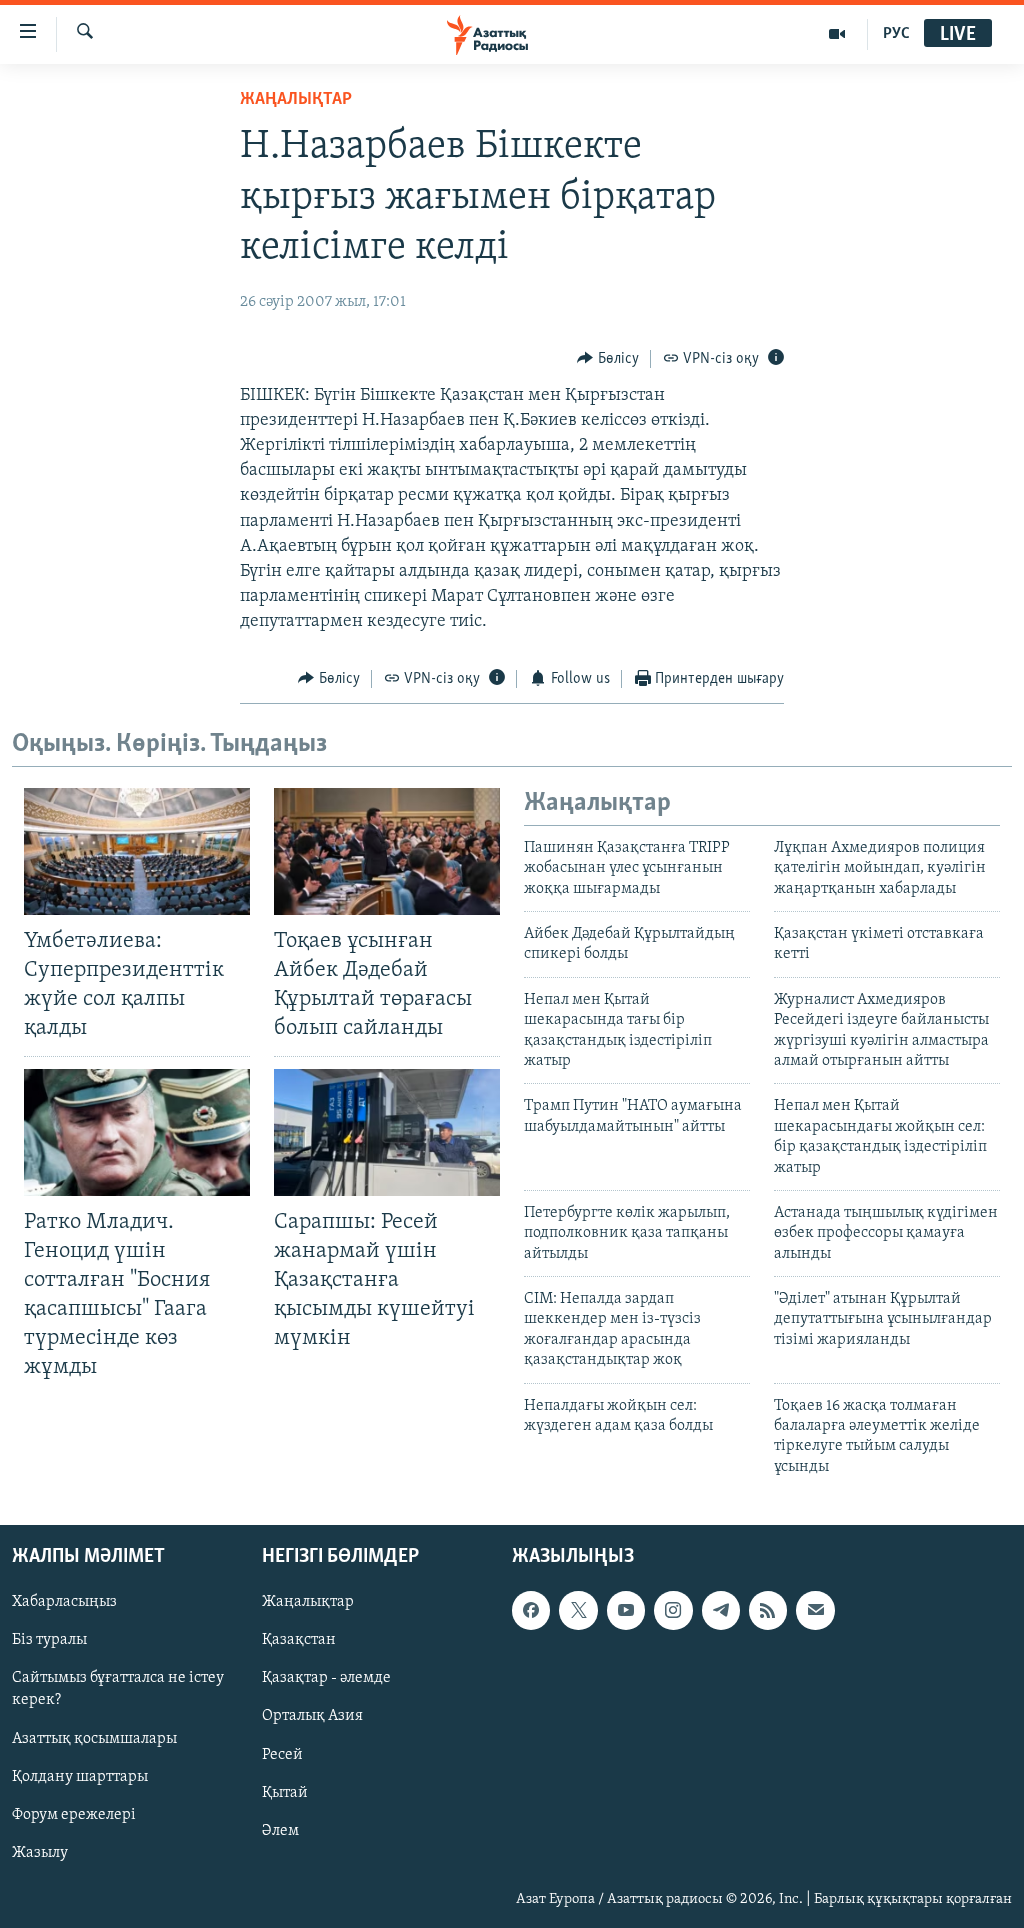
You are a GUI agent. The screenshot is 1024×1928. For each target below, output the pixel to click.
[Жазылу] (815, 1611)
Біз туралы (49, 1641)
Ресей (282, 1755)
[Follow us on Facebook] (531, 1611)
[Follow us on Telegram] (721, 1611)
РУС (896, 34)
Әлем (280, 1831)
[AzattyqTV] (837, 34)
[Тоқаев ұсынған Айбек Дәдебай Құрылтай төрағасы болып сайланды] (387, 851)
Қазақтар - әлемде (326, 1679)
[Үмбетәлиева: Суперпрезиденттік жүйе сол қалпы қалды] (137, 851)
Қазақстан (299, 1641)
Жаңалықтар (308, 1603)
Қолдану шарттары (80, 1777)
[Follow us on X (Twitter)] (578, 1611)
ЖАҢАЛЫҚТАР (296, 100)
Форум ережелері (74, 1815)
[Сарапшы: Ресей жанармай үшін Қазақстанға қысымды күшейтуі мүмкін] (387, 1132)
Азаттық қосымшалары (94, 1739)
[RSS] (768, 1611)
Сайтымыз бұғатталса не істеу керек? (118, 1690)
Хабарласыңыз (64, 1603)
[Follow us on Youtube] (626, 1611)
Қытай (285, 1793)
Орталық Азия (312, 1717)
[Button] (608, 359)
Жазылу (40, 1853)
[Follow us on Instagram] (673, 1611)
